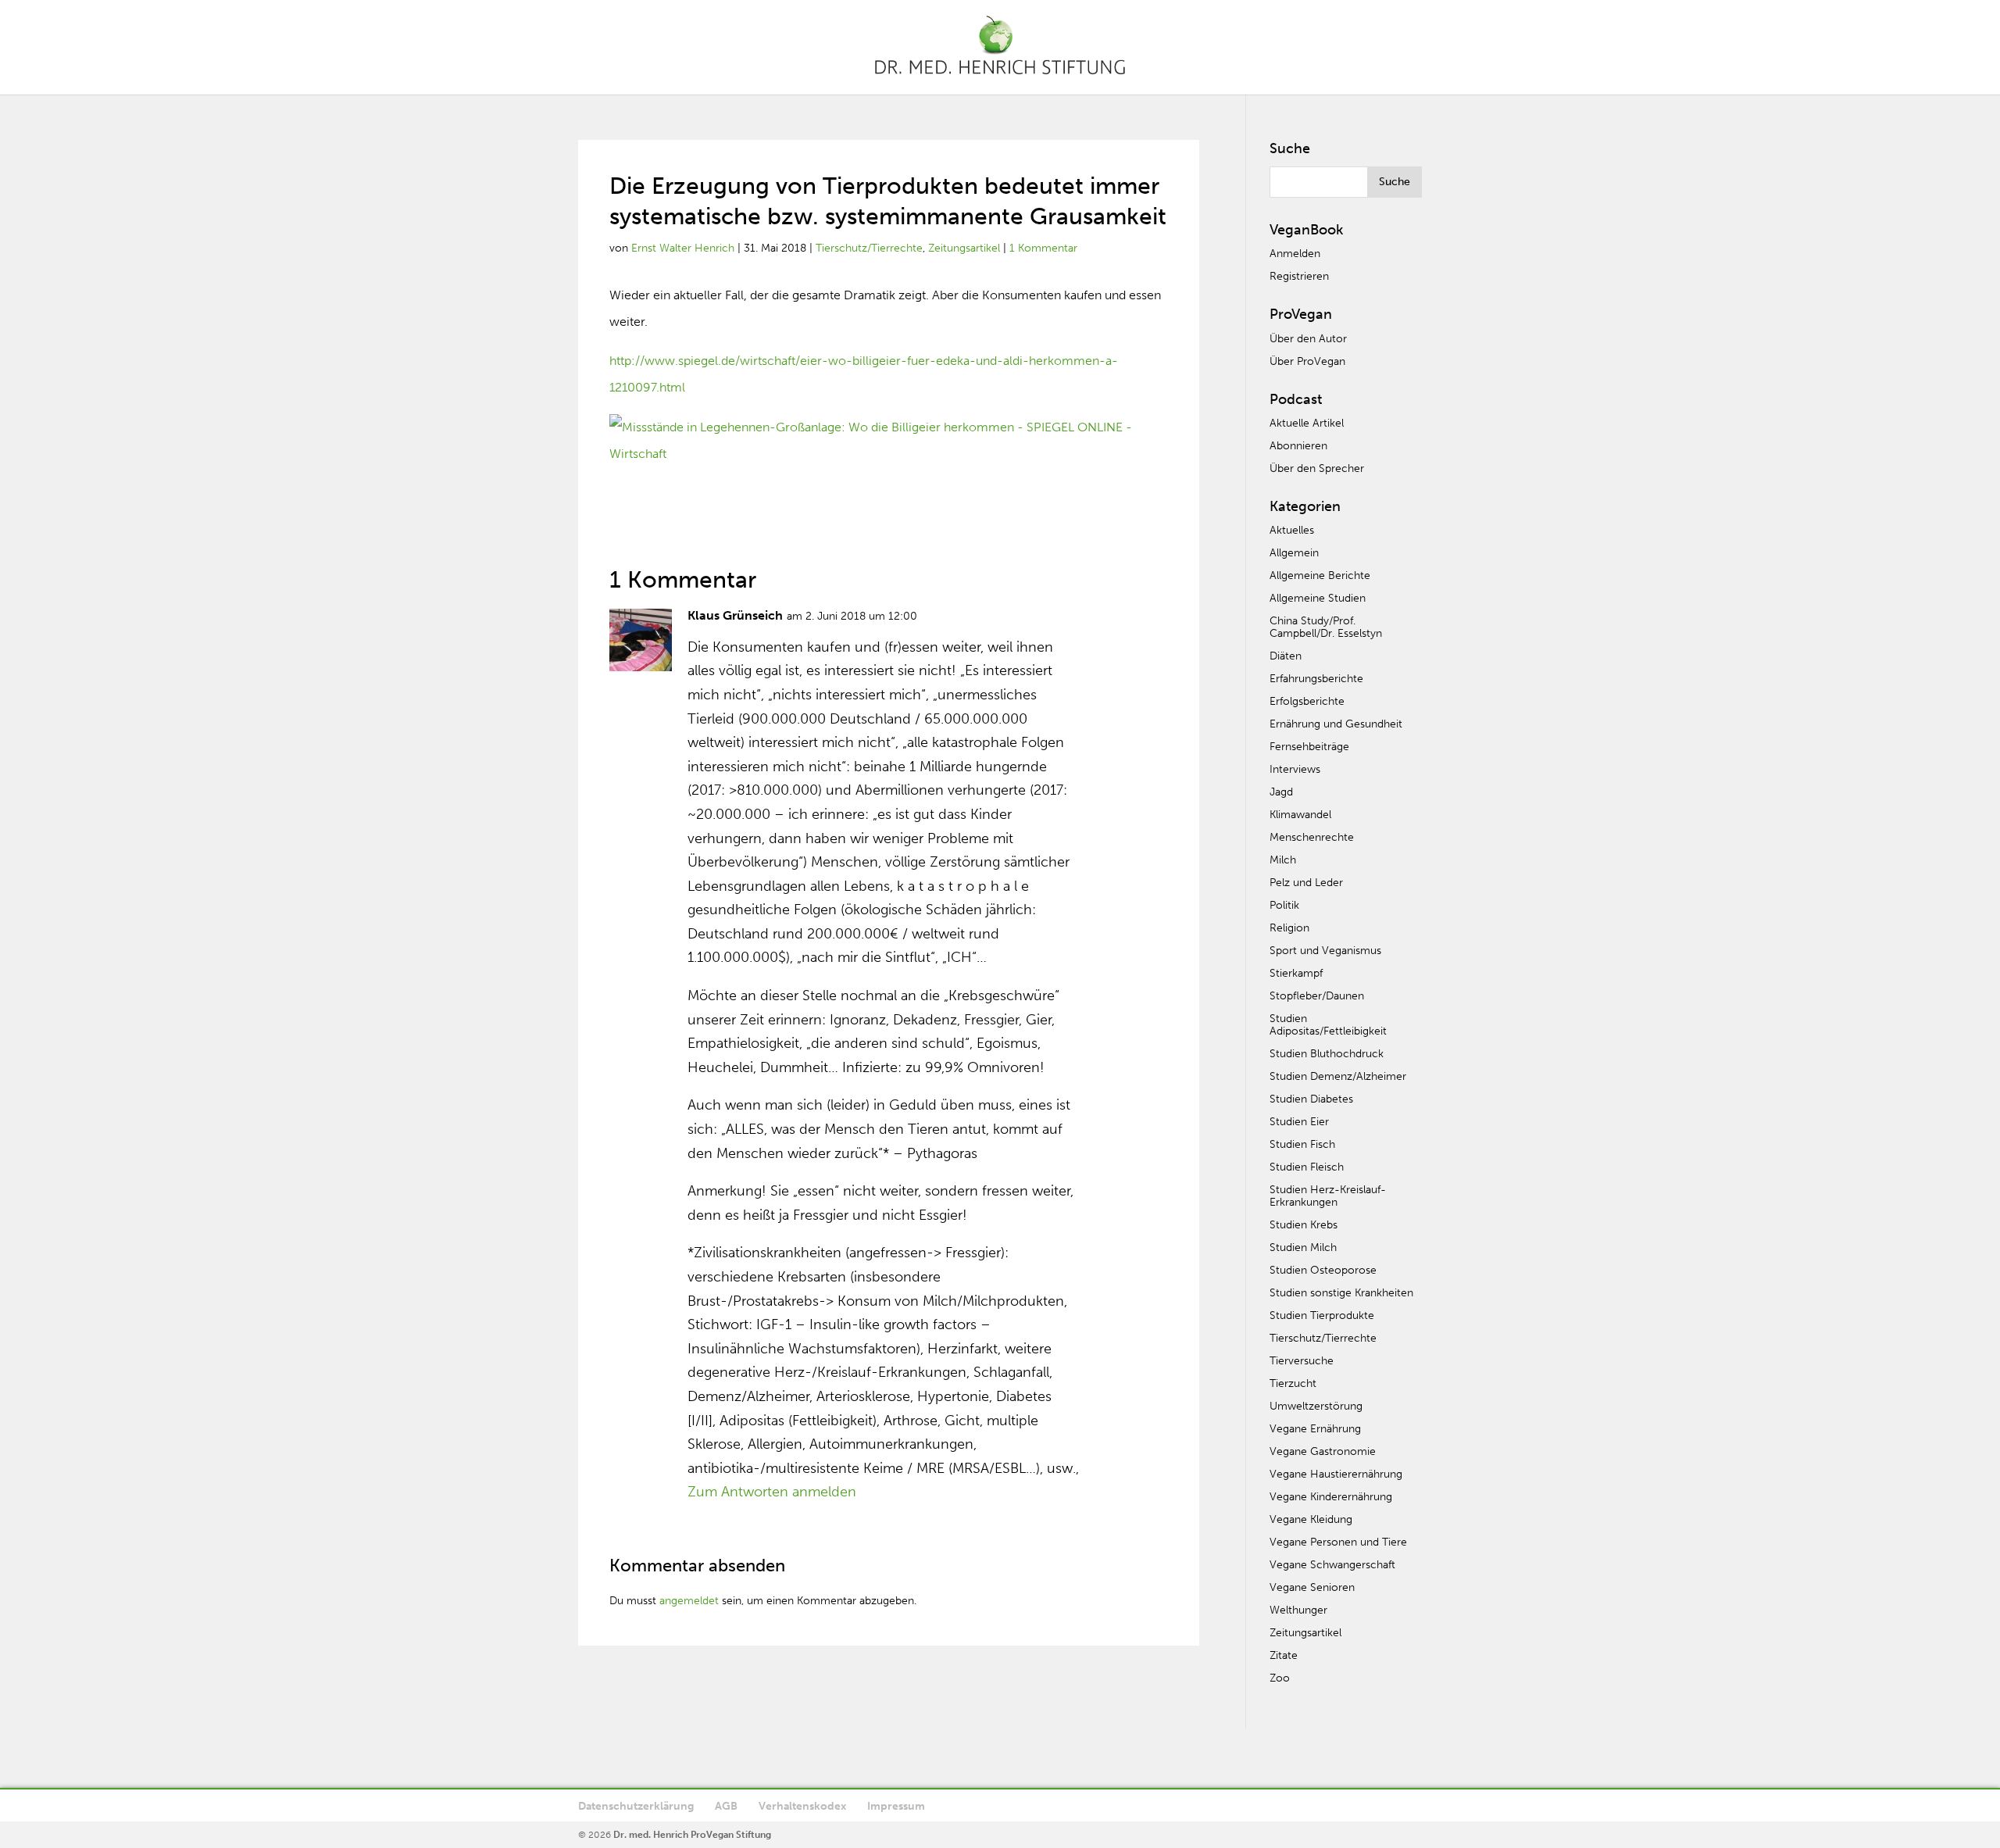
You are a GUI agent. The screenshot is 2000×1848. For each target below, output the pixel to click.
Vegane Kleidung (1311, 1519)
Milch (1283, 860)
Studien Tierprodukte (1322, 1315)
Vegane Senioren (1312, 1587)
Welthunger (1298, 1610)
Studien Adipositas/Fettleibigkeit (1328, 1025)
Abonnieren (1298, 446)
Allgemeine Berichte (1320, 575)
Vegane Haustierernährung (1336, 1474)
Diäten (1286, 656)
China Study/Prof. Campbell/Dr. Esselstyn (1326, 627)
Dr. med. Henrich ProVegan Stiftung (692, 1835)
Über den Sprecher (1317, 468)
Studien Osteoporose (1323, 1270)
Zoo (1280, 1678)
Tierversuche (1302, 1361)
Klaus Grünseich (735, 615)
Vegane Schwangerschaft (1332, 1565)
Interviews (1295, 769)
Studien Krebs (1304, 1225)
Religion (1289, 928)
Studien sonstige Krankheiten (1341, 1293)
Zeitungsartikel (964, 248)
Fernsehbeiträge (1309, 747)
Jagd (1281, 792)
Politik (1284, 905)
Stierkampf (1296, 973)
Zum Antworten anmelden (772, 1492)
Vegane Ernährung (1315, 1429)
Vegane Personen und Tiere (1338, 1542)
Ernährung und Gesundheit (1336, 724)
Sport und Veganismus (1325, 951)
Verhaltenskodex (802, 1806)
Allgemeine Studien (1318, 598)
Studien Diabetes (1311, 1099)
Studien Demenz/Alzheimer (1338, 1076)
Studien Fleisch (1307, 1167)
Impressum (896, 1806)
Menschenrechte (1312, 837)
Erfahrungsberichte (1316, 679)
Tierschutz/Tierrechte (869, 248)
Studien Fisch (1302, 1144)
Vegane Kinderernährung (1331, 1497)
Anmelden (1295, 254)
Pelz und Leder (1306, 883)
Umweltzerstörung (1316, 1406)
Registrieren (1299, 276)
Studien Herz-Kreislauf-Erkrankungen (1328, 1196)
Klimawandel (1300, 815)
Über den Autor (1308, 339)
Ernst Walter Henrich (683, 248)
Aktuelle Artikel (1307, 423)
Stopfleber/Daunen (1317, 996)
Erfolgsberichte (1307, 701)
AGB (726, 1806)
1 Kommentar (1043, 248)
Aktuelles (1292, 530)
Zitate (1284, 1655)
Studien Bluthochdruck (1327, 1054)
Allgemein (1294, 553)
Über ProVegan (1307, 361)
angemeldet (689, 1601)
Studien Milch (1303, 1247)
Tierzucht (1293, 1383)
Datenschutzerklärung (636, 1806)
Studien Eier (1299, 1122)
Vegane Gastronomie (1323, 1451)
